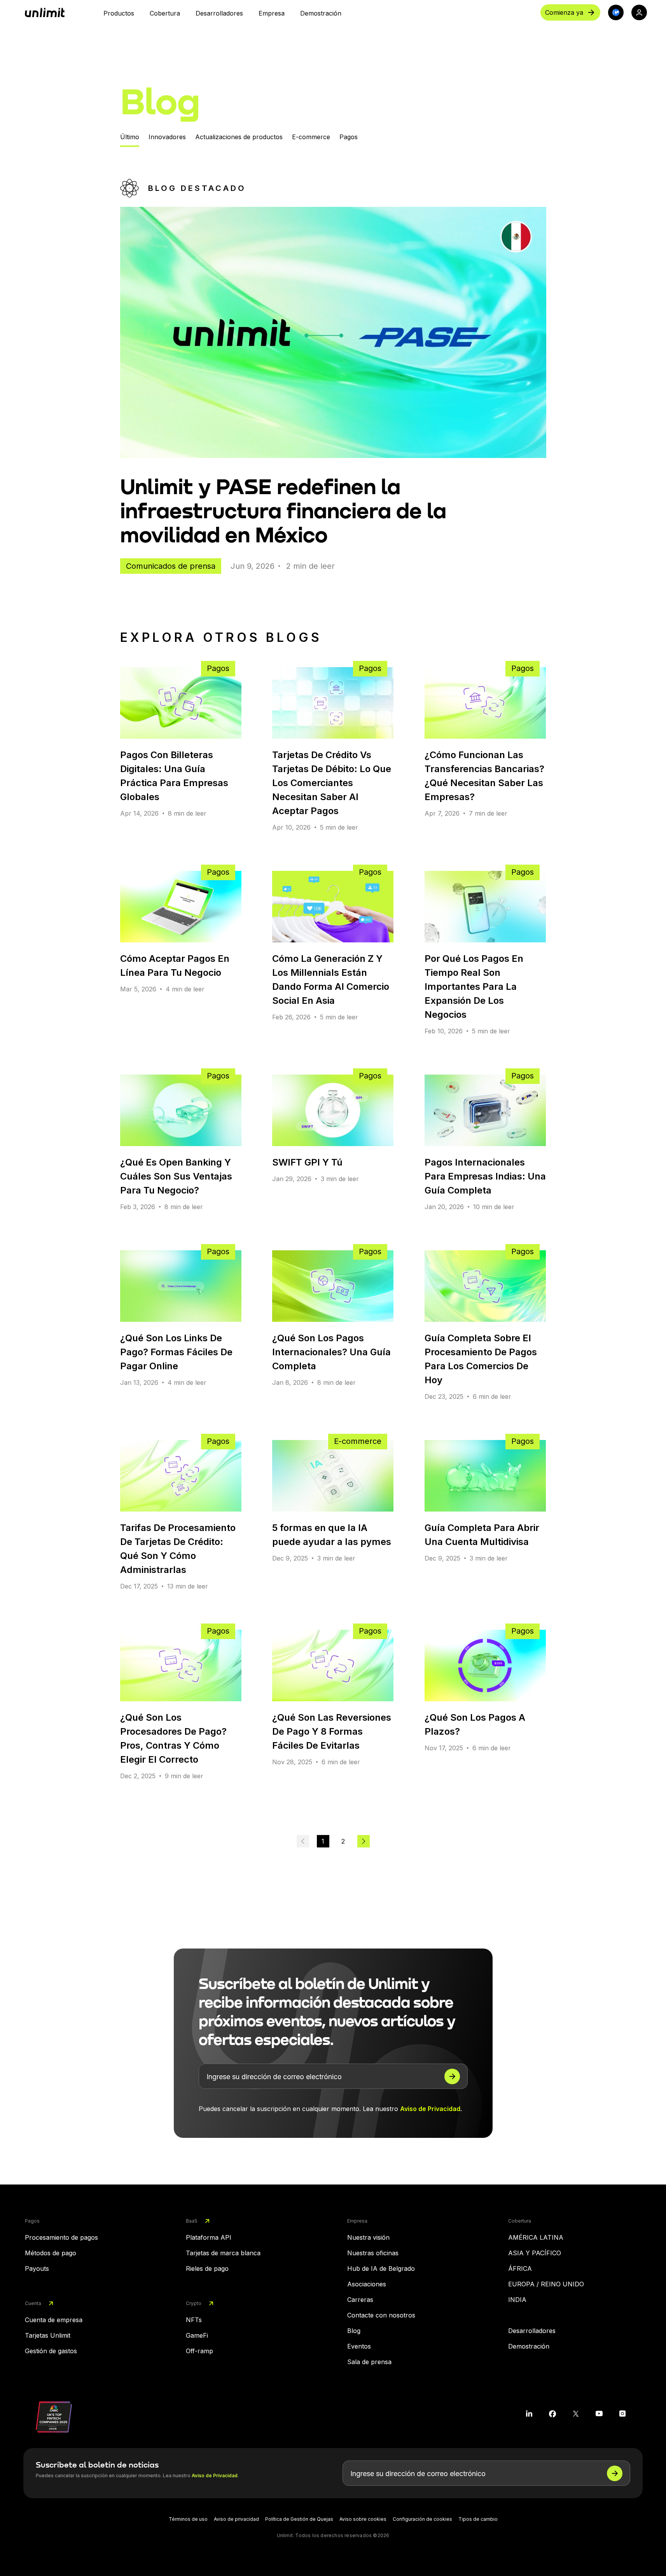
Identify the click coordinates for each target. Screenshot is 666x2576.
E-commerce (311, 137)
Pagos (349, 137)
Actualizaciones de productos (239, 137)
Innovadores (167, 137)
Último (130, 137)
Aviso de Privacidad (430, 2109)
